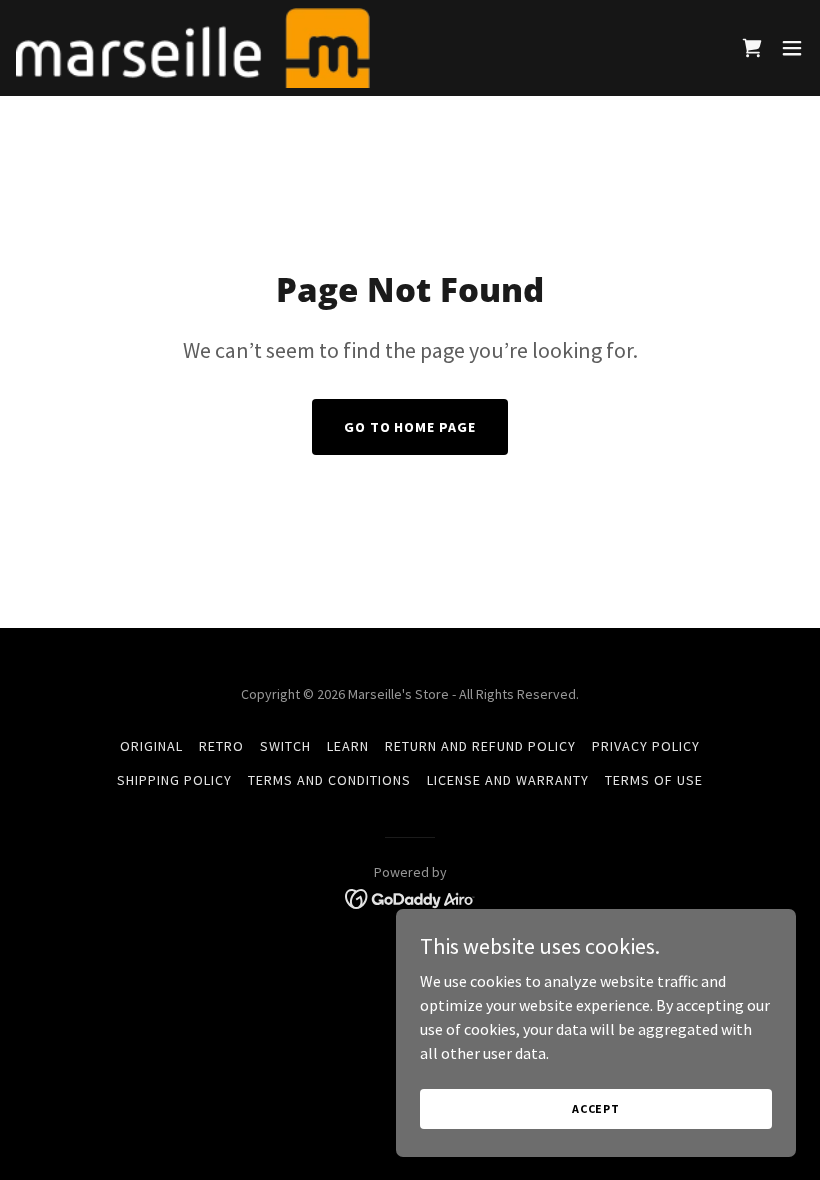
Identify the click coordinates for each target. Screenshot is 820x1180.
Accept (596, 1108)
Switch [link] (285, 746)
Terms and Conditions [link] (329, 780)
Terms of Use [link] (654, 780)
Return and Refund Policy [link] (480, 746)
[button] (792, 48)
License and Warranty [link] (508, 780)
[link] (193, 48)
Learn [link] (348, 746)
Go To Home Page (410, 427)
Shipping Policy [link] (174, 780)
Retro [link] (221, 746)
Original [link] (151, 746)
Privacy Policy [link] (646, 746)
